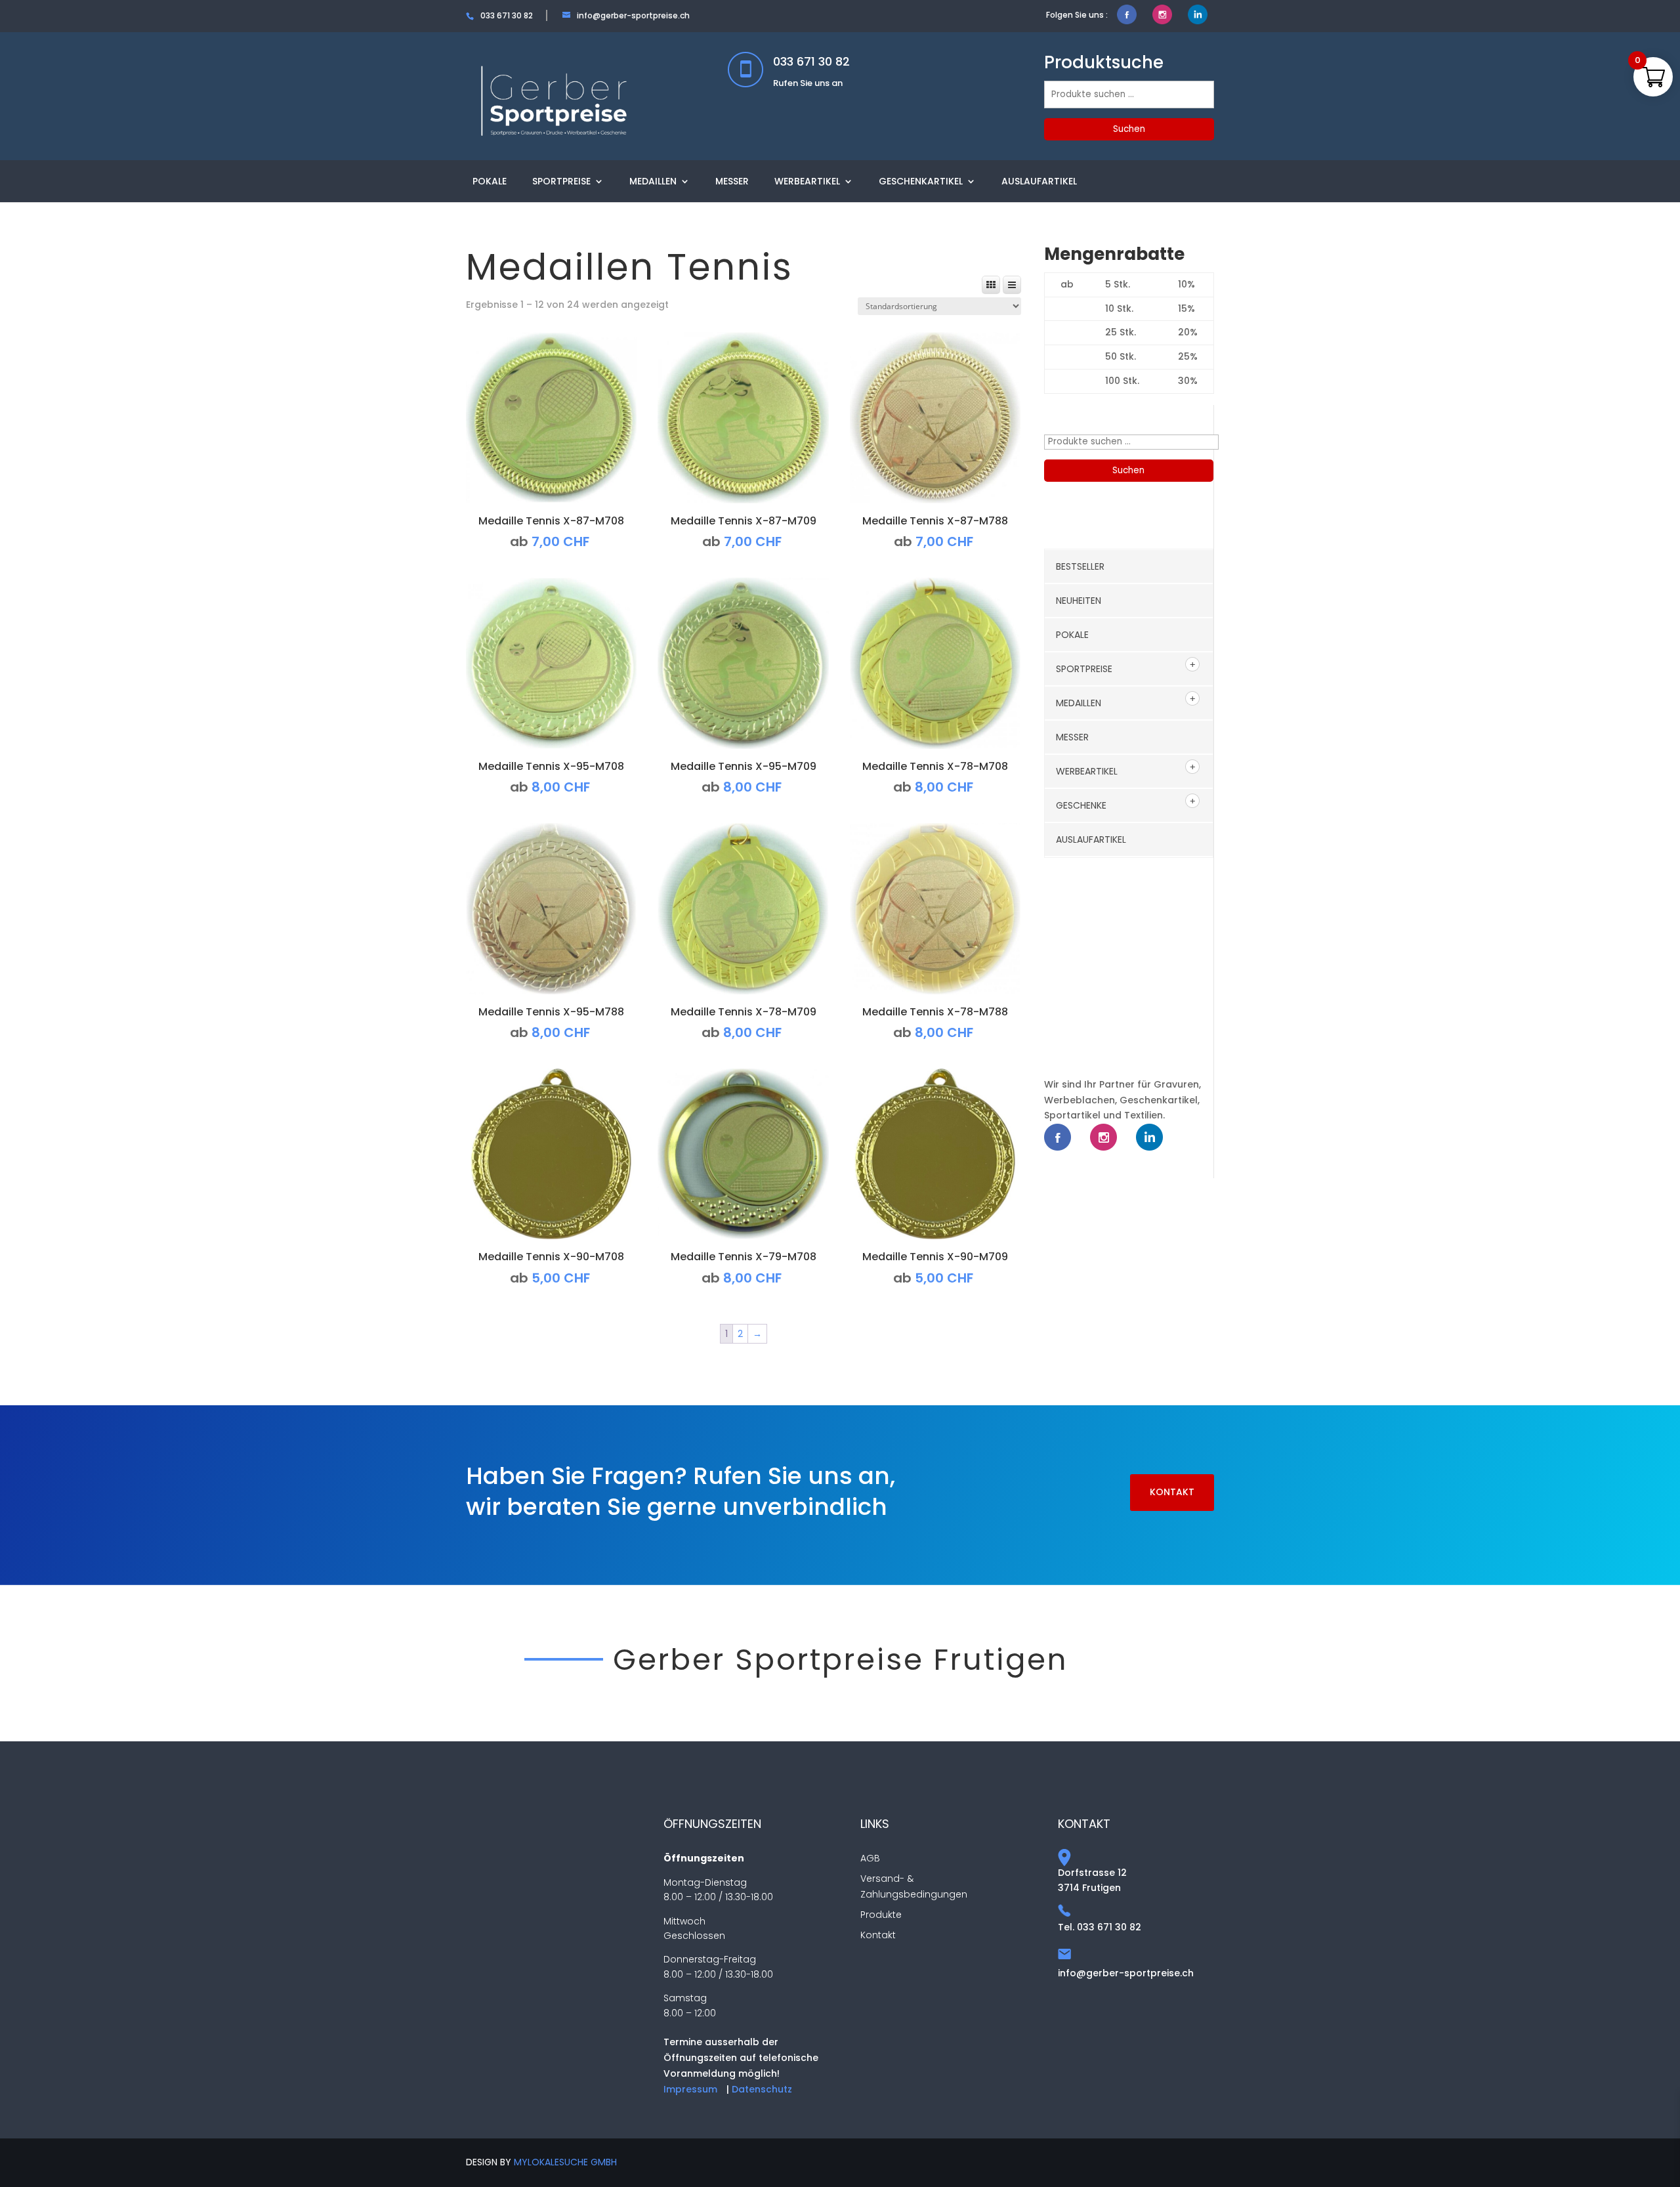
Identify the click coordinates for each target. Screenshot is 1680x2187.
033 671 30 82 (811, 61)
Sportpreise (561, 181)
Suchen (1129, 129)
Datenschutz (762, 2089)
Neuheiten (1079, 601)
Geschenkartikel (921, 181)
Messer (732, 181)
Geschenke (1081, 805)
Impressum (690, 2089)
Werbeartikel (807, 181)
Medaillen (653, 181)
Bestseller (1080, 566)
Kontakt (1172, 1492)
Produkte (881, 1915)
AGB (870, 1858)
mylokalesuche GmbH (565, 2162)
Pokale (490, 181)
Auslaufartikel (1039, 181)
